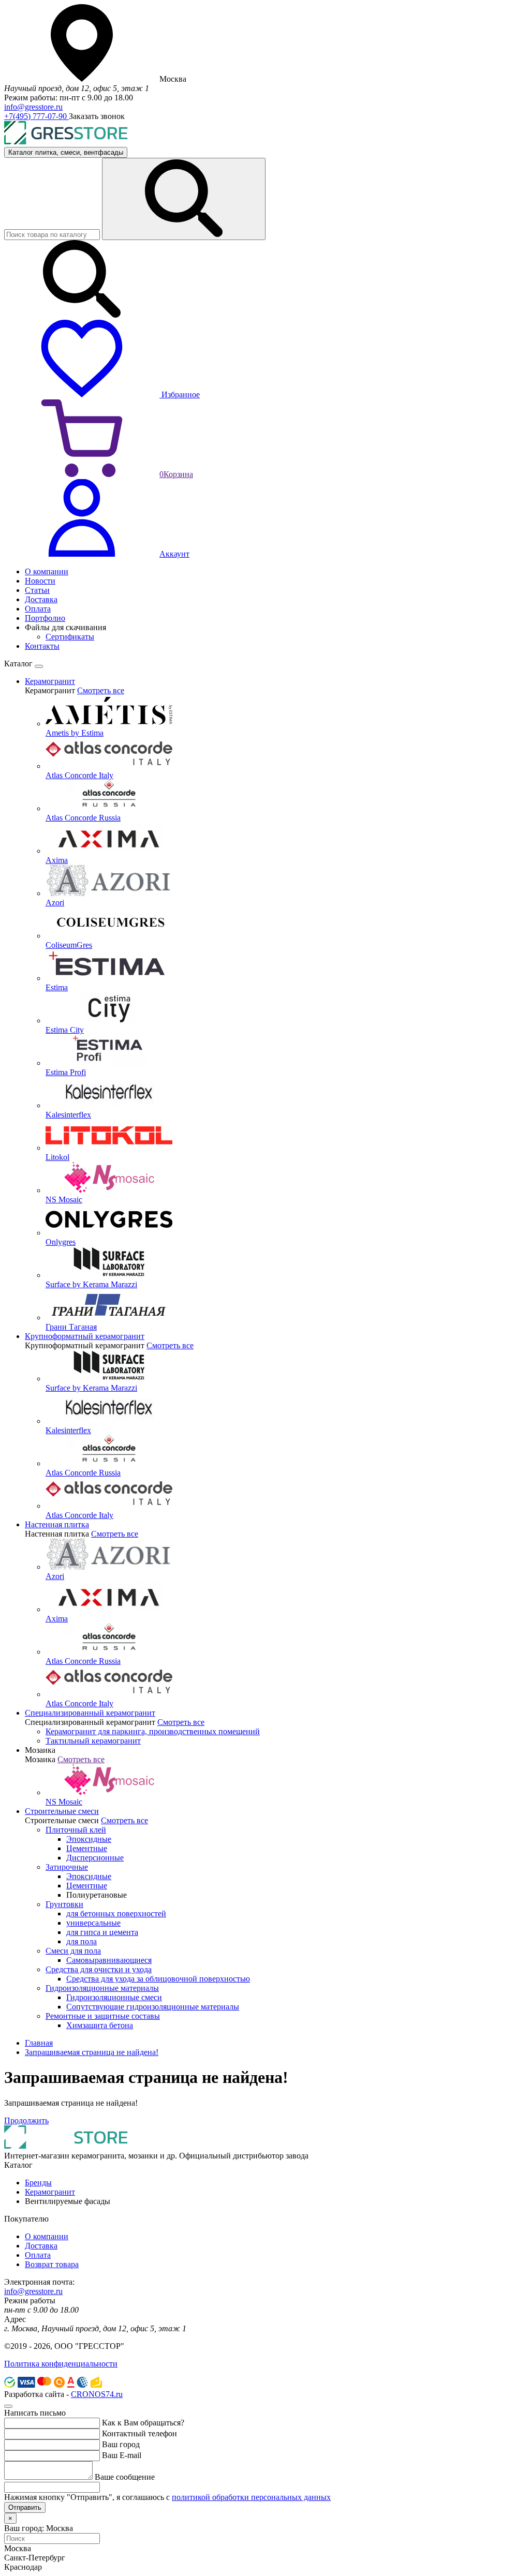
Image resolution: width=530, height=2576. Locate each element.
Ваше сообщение (125, 2477)
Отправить (25, 2507)
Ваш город (121, 2444)
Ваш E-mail (122, 2455)
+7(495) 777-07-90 (36, 116)
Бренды (38, 2183)
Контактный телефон (139, 2433)
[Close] (39, 666)
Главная (39, 2043)
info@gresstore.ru (33, 107)
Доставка (41, 2246)
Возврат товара (52, 2264)
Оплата (38, 2255)
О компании (47, 2236)
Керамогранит (50, 2192)
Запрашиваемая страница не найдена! (92, 2052)
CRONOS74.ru (97, 2394)
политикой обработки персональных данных (251, 2497)
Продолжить (26, 2120)
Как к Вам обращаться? (143, 2423)
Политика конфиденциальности (61, 2364)
